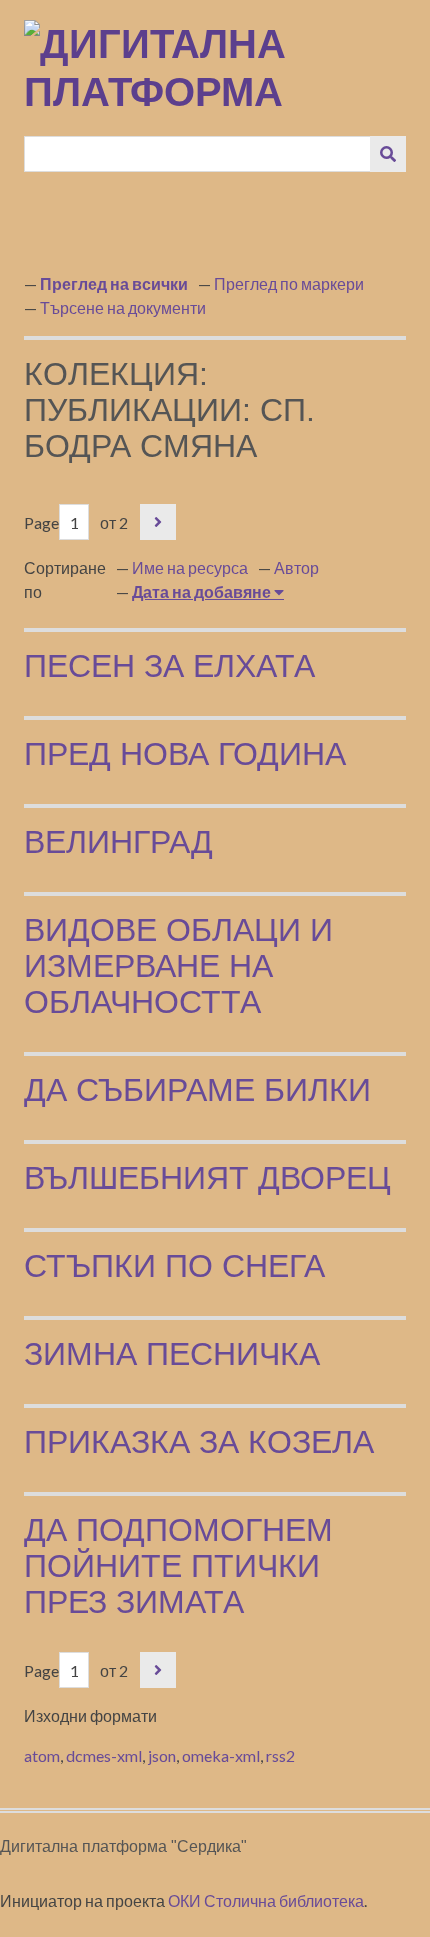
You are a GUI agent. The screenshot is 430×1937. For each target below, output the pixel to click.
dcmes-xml (104, 1755)
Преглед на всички (114, 283)
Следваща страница (158, 522)
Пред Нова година (185, 754)
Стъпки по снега (174, 1266)
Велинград (118, 842)
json (162, 1755)
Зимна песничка (172, 1354)
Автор (296, 567)
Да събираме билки (197, 1090)
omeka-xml (221, 1755)
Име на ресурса (190, 567)
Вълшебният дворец (207, 1178)
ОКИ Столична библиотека (266, 1900)
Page (41, 522)
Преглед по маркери (289, 283)
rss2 (280, 1755)
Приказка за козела (199, 1442)
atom (42, 1755)
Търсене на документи (123, 307)
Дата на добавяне (203, 591)
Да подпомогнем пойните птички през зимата (178, 1566)
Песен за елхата (169, 666)
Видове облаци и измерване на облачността (178, 966)
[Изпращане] (388, 154)
